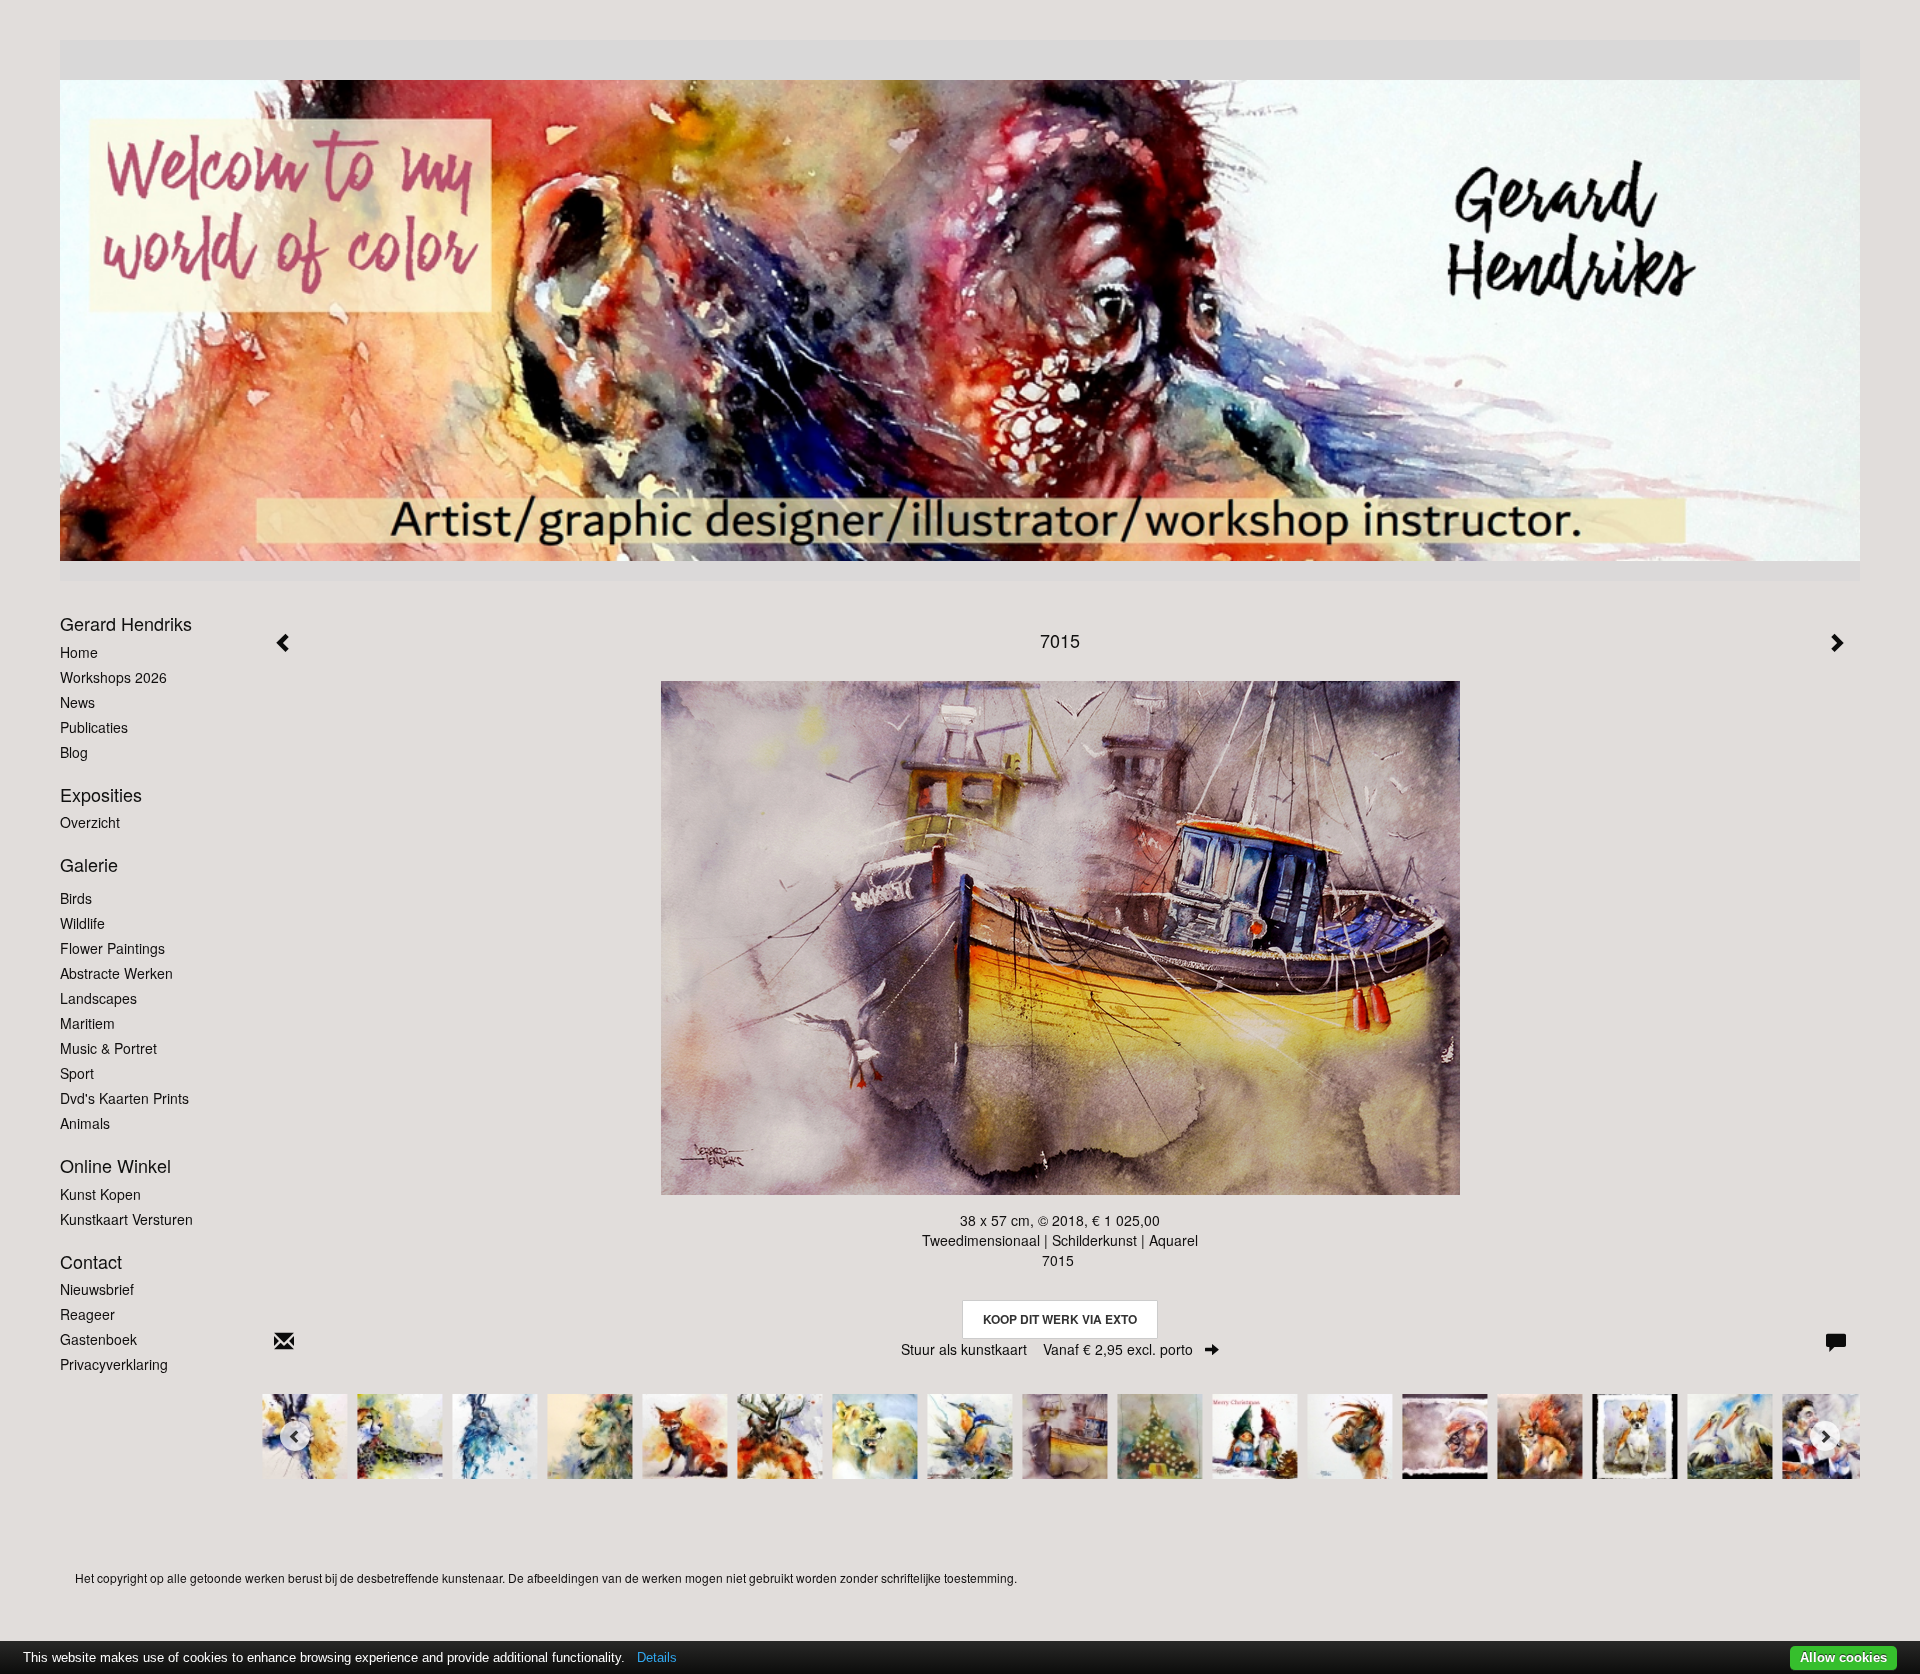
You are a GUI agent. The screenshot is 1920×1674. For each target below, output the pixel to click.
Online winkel (115, 1165)
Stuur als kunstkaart (1047, 1349)
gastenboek (98, 1339)
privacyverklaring (114, 1364)
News (77, 702)
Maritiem (87, 1023)
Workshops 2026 (113, 677)
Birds (76, 898)
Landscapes (98, 998)
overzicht (90, 822)
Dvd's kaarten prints (124, 1098)
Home (79, 652)
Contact (91, 1261)
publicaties (94, 727)
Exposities (101, 794)
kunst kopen (100, 1194)
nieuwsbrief (97, 1289)
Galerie (89, 864)
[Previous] (295, 1436)
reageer (87, 1314)
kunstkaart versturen (126, 1219)
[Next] (1825, 1436)
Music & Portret (108, 1048)
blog (74, 752)
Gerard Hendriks (126, 623)
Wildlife (82, 923)
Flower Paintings (112, 948)
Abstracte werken (116, 973)
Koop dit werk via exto (1060, 1319)
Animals (85, 1123)
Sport (77, 1073)
